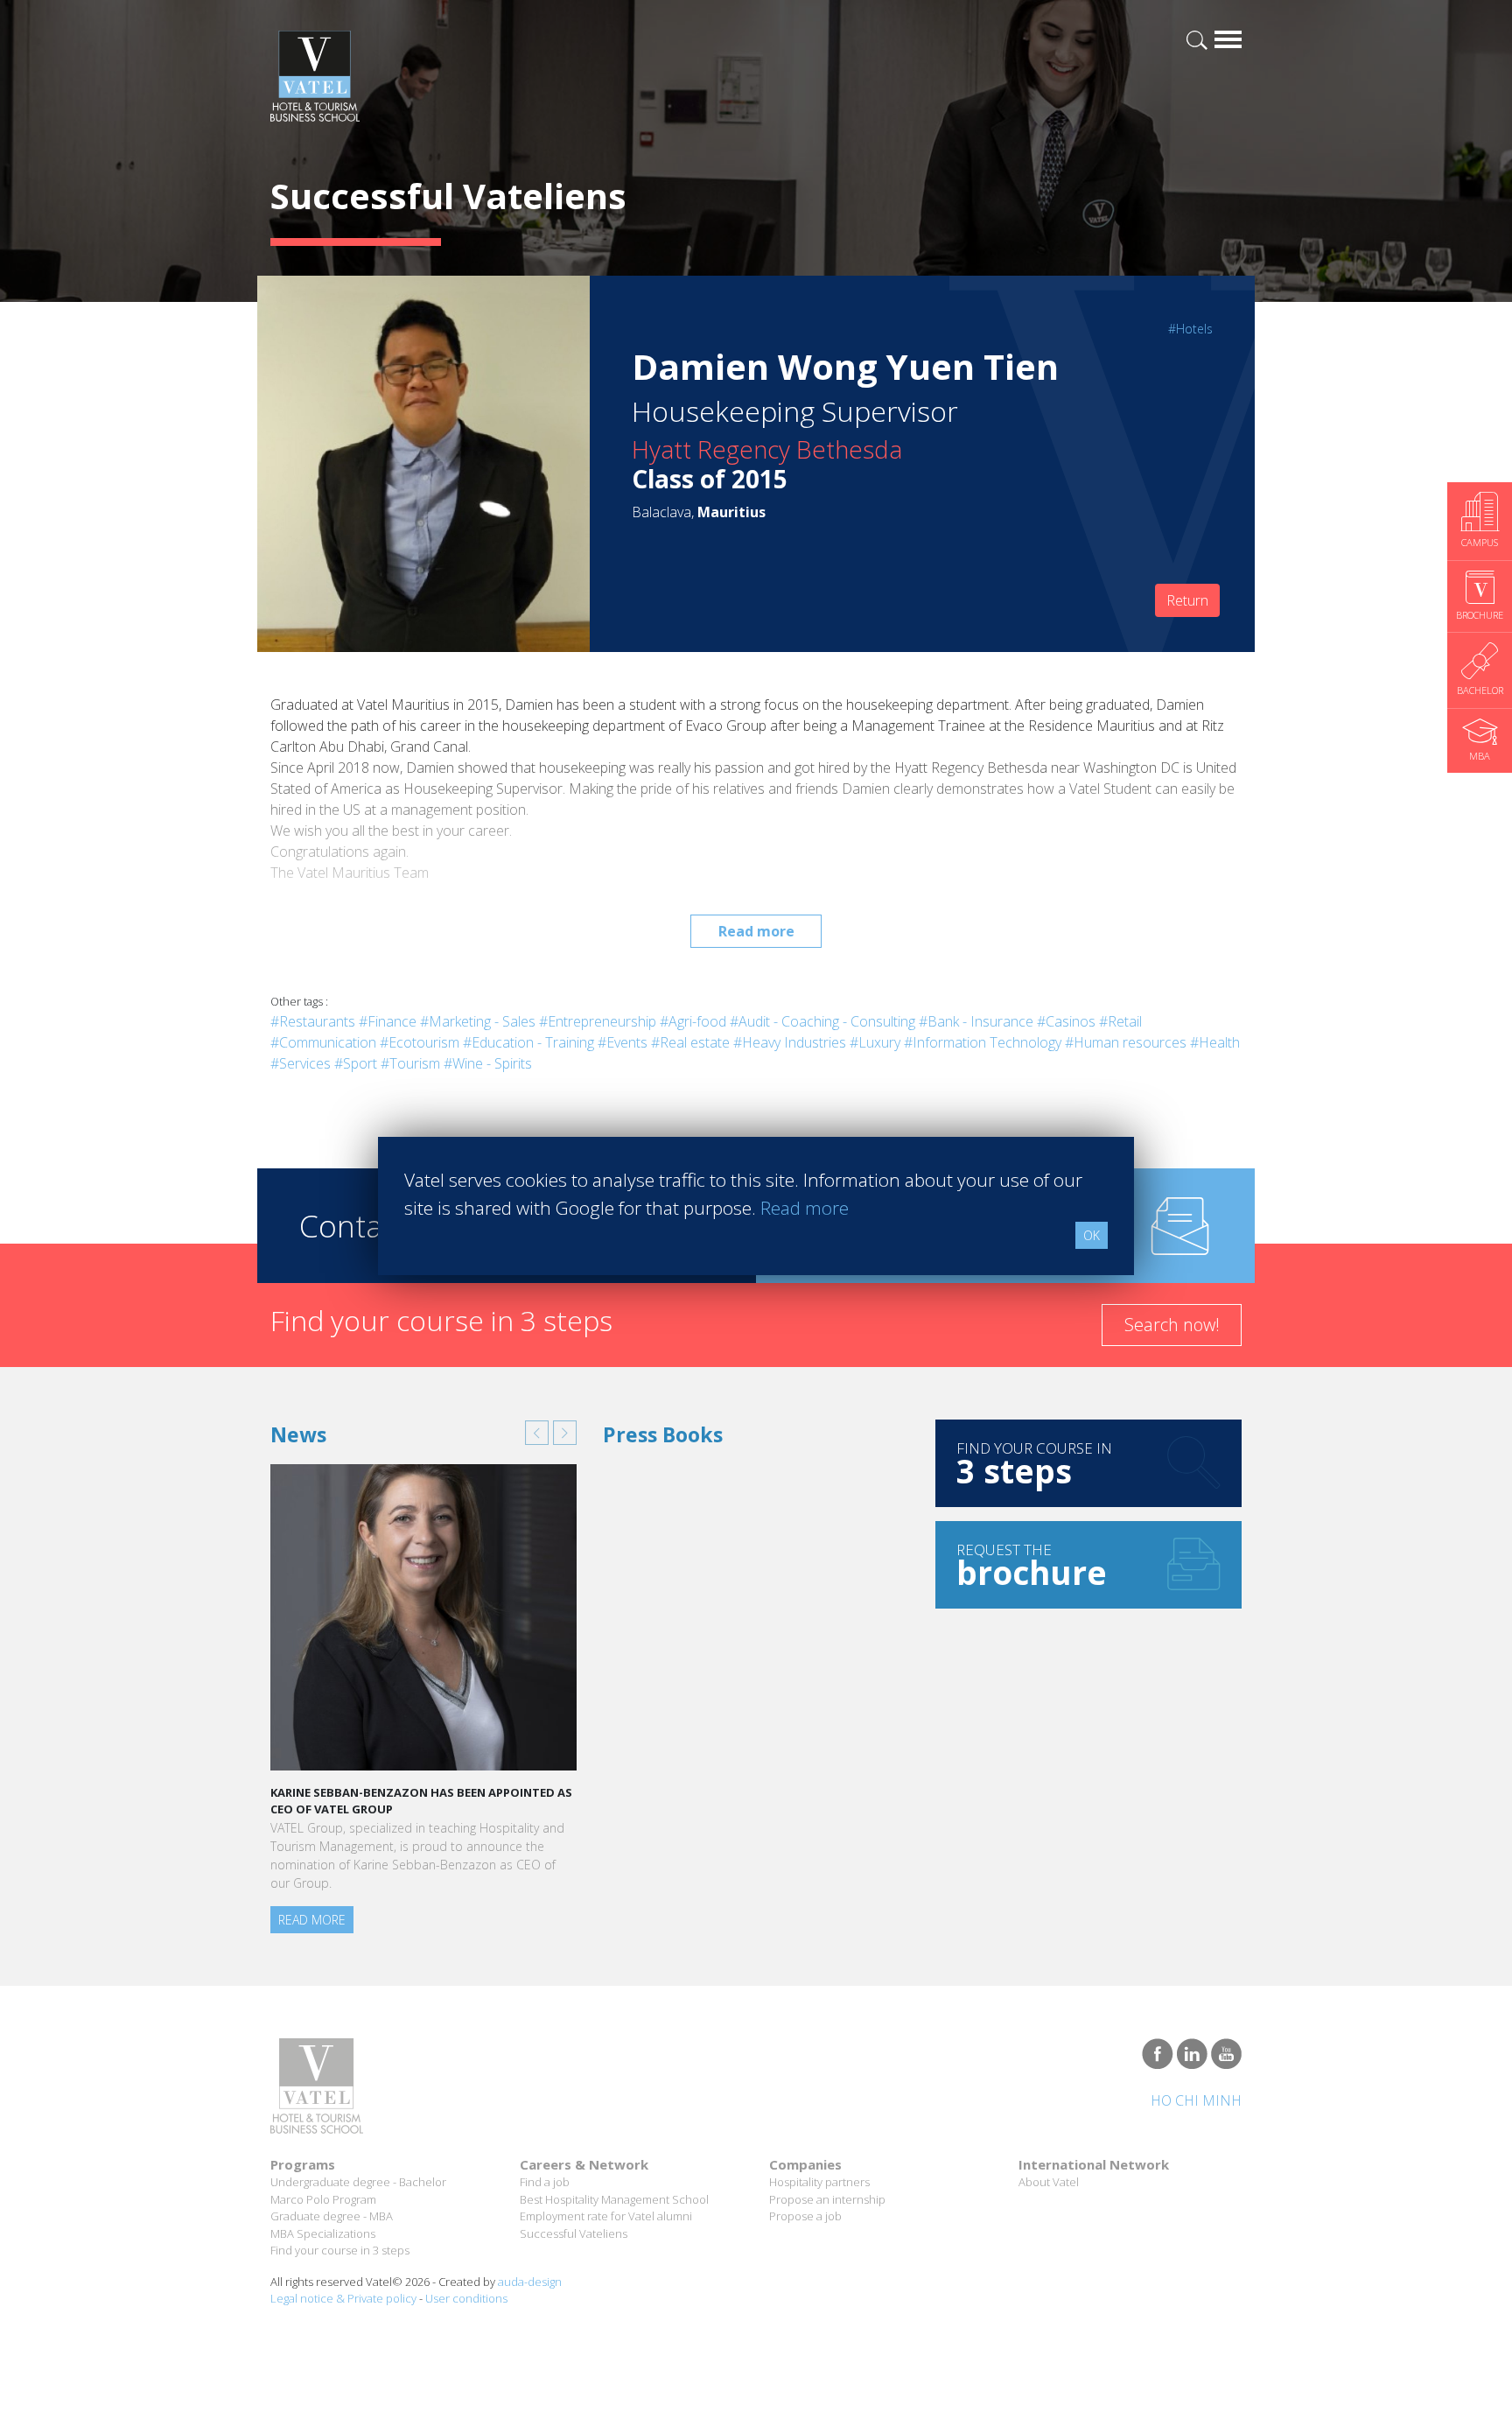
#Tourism (410, 1063)
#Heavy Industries (790, 1042)
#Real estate (690, 1042)
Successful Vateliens (574, 2233)
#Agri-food (693, 1021)
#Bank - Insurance (976, 1021)
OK (1092, 1235)
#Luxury (875, 1042)
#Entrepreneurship (598, 1021)
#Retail (1120, 1021)
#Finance (388, 1021)
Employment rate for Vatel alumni (606, 2216)
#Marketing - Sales (478, 1021)
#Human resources (1126, 1042)
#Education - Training (528, 1042)
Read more (756, 931)
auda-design (530, 2282)
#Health (1215, 1042)
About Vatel (1049, 2182)
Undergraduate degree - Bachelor (358, 2182)
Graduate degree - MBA (332, 2216)
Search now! (1172, 1325)
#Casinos (1066, 1021)
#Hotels (1190, 329)
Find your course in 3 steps (340, 2250)
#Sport (356, 1063)
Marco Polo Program (323, 2199)
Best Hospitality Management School (614, 2199)
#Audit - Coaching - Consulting (822, 1021)
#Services (301, 1063)
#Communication (323, 1042)
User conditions (466, 2298)
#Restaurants (313, 1021)
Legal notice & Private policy (343, 2298)
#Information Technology (983, 1042)
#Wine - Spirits (488, 1063)
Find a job (545, 2182)
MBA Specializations (323, 2233)
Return (1187, 600)
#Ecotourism (420, 1042)
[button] (537, 1433)
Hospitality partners (819, 2182)
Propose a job (805, 2216)
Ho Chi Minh (1196, 2100)
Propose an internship (827, 2199)
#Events (623, 1042)
